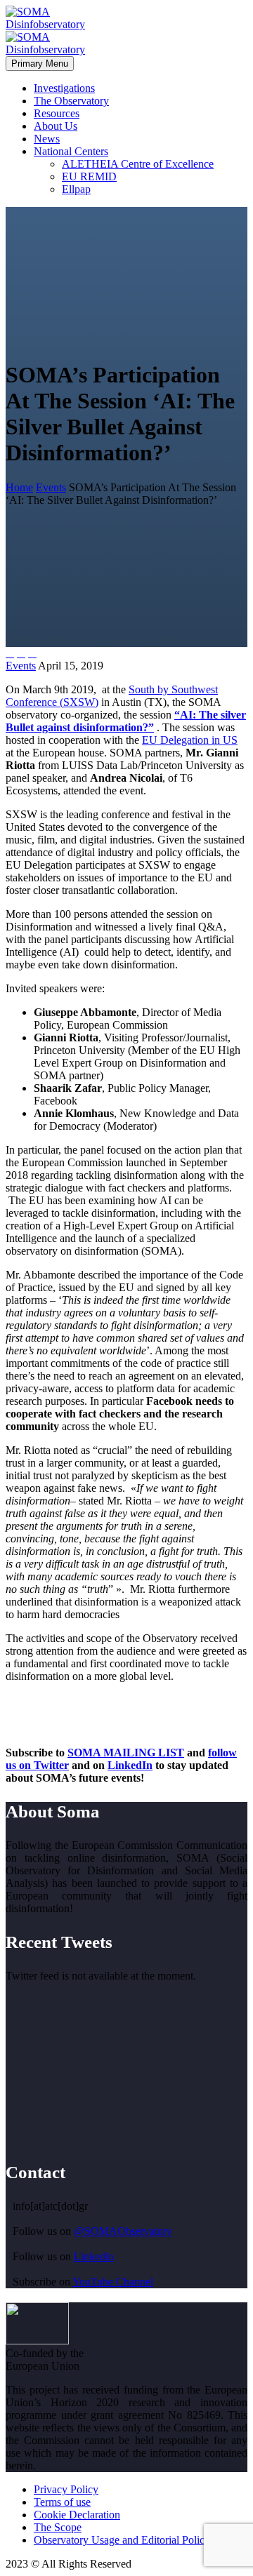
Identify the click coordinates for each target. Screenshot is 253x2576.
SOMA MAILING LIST (126, 1753)
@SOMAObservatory (123, 2231)
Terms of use (62, 2502)
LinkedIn (130, 1765)
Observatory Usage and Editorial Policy (122, 2540)
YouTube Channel (113, 2282)
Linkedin (94, 2256)
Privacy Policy (66, 2489)
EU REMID (89, 176)
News (47, 139)
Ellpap (76, 189)
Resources (57, 113)
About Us (56, 126)
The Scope (58, 2527)
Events (21, 666)
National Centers (71, 151)
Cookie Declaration (77, 2515)
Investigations (64, 88)
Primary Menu (40, 64)
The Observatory (71, 101)
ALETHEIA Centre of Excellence (138, 164)
